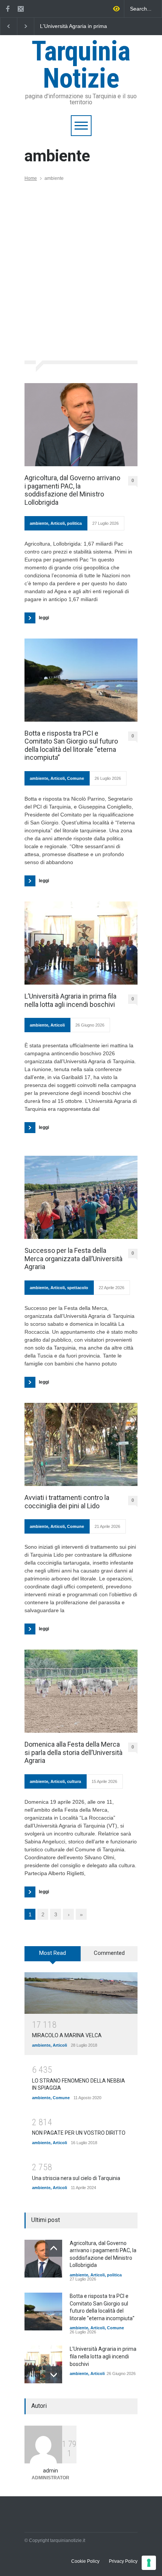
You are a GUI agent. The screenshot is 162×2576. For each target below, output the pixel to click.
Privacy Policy (123, 2561)
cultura (74, 1781)
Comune (76, 778)
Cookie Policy (85, 2561)
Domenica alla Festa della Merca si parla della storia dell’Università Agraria (73, 1752)
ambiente (39, 523)
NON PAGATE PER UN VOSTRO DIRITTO (79, 2133)
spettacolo (78, 1288)
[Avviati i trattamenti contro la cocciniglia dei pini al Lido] (81, 1444)
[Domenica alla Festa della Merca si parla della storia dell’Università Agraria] (81, 1691)
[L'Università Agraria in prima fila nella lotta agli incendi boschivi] (43, 2364)
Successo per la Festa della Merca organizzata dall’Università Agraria (73, 1259)
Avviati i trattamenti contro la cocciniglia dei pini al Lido (67, 1502)
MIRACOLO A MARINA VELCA (67, 2035)
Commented (109, 1953)
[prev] (54, 2248)
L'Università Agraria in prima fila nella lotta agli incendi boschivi (103, 2356)
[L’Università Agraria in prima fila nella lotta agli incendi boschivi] (81, 943)
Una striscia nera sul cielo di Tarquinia (76, 2178)
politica (74, 523)
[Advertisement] (81, 266)
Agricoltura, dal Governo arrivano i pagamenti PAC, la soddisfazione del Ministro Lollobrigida (74, 26)
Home (31, 178)
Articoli (58, 523)
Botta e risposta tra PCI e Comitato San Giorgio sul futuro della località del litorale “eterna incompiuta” (71, 745)
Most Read (53, 1953)
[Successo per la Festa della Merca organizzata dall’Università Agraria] (81, 1197)
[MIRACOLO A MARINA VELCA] (81, 1993)
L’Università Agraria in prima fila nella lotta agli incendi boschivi (70, 1000)
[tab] (53, 1956)
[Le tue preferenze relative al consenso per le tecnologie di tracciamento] (149, 2563)
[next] (54, 2375)
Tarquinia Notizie (81, 65)
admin (50, 2471)
